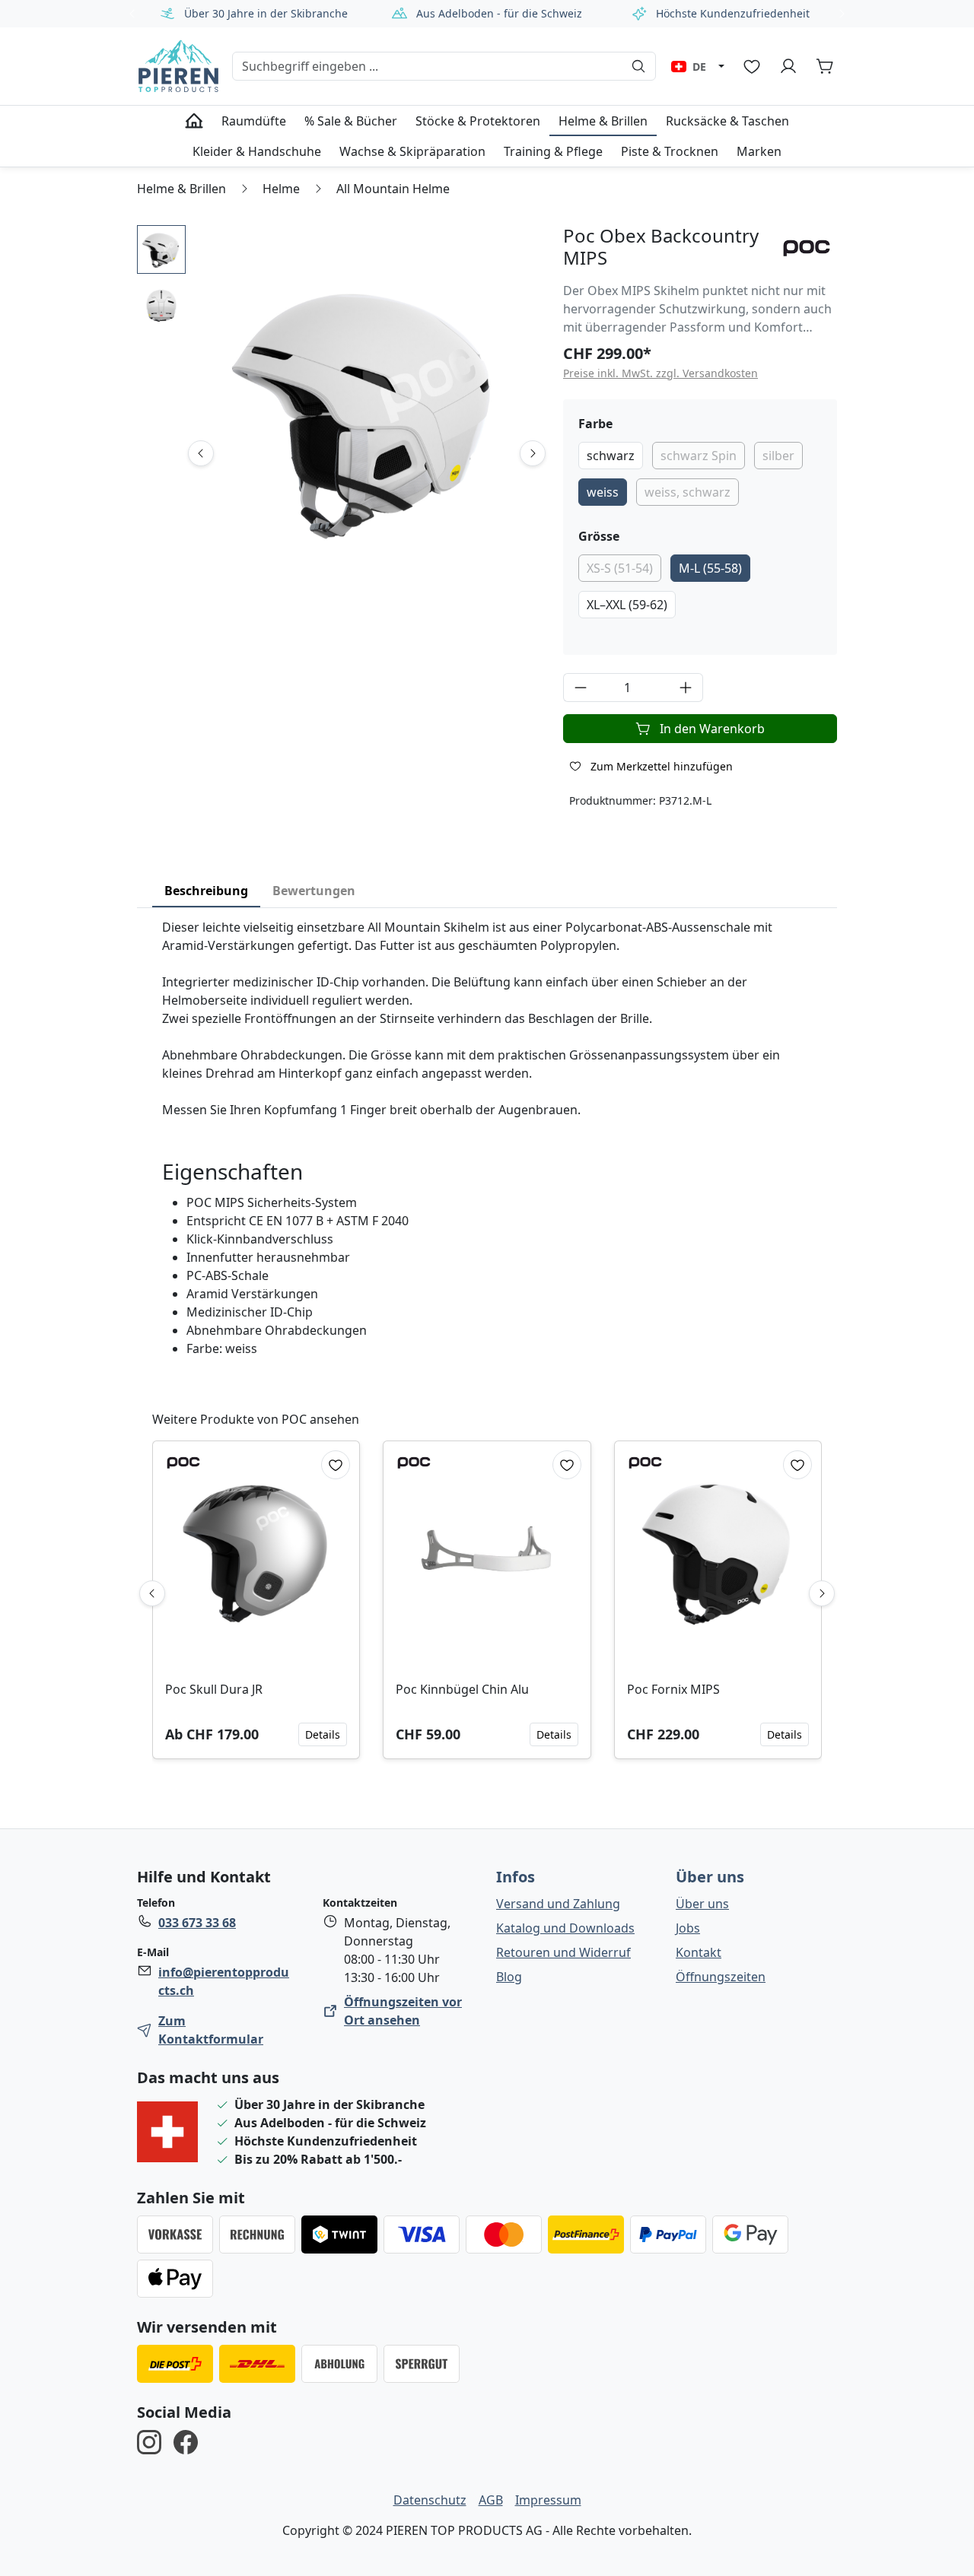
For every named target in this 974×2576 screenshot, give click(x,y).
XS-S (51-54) (620, 568)
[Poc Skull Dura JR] (256, 1555)
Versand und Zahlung (558, 1904)
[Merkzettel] (752, 66)
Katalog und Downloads (565, 1928)
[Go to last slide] (201, 453)
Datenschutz (430, 2500)
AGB (491, 2500)
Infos (516, 1877)
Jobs (688, 1928)
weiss (603, 492)
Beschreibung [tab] (206, 891)
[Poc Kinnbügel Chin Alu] (487, 1555)
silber (778, 456)
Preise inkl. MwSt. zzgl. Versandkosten (660, 373)
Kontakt (699, 1952)
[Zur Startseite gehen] (178, 66)
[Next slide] (533, 453)
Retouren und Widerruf (563, 1952)
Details (323, 1734)
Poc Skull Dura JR (214, 1689)
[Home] (194, 121)
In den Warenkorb (712, 729)
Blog (509, 1977)
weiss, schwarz (688, 492)
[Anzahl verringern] (580, 688)
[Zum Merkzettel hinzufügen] (336, 1465)
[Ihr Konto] (788, 66)
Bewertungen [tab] (314, 891)
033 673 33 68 (197, 1923)
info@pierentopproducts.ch (224, 1981)
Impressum (548, 2500)
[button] (161, 249)
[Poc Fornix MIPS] (718, 1555)
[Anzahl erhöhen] (686, 688)
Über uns (710, 1877)
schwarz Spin (699, 456)
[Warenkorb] (825, 66)
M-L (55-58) (710, 568)
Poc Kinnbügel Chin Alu (462, 1689)
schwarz (611, 456)
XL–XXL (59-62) (627, 605)
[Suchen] (638, 66)
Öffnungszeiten (721, 1977)
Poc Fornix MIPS (673, 1689)
